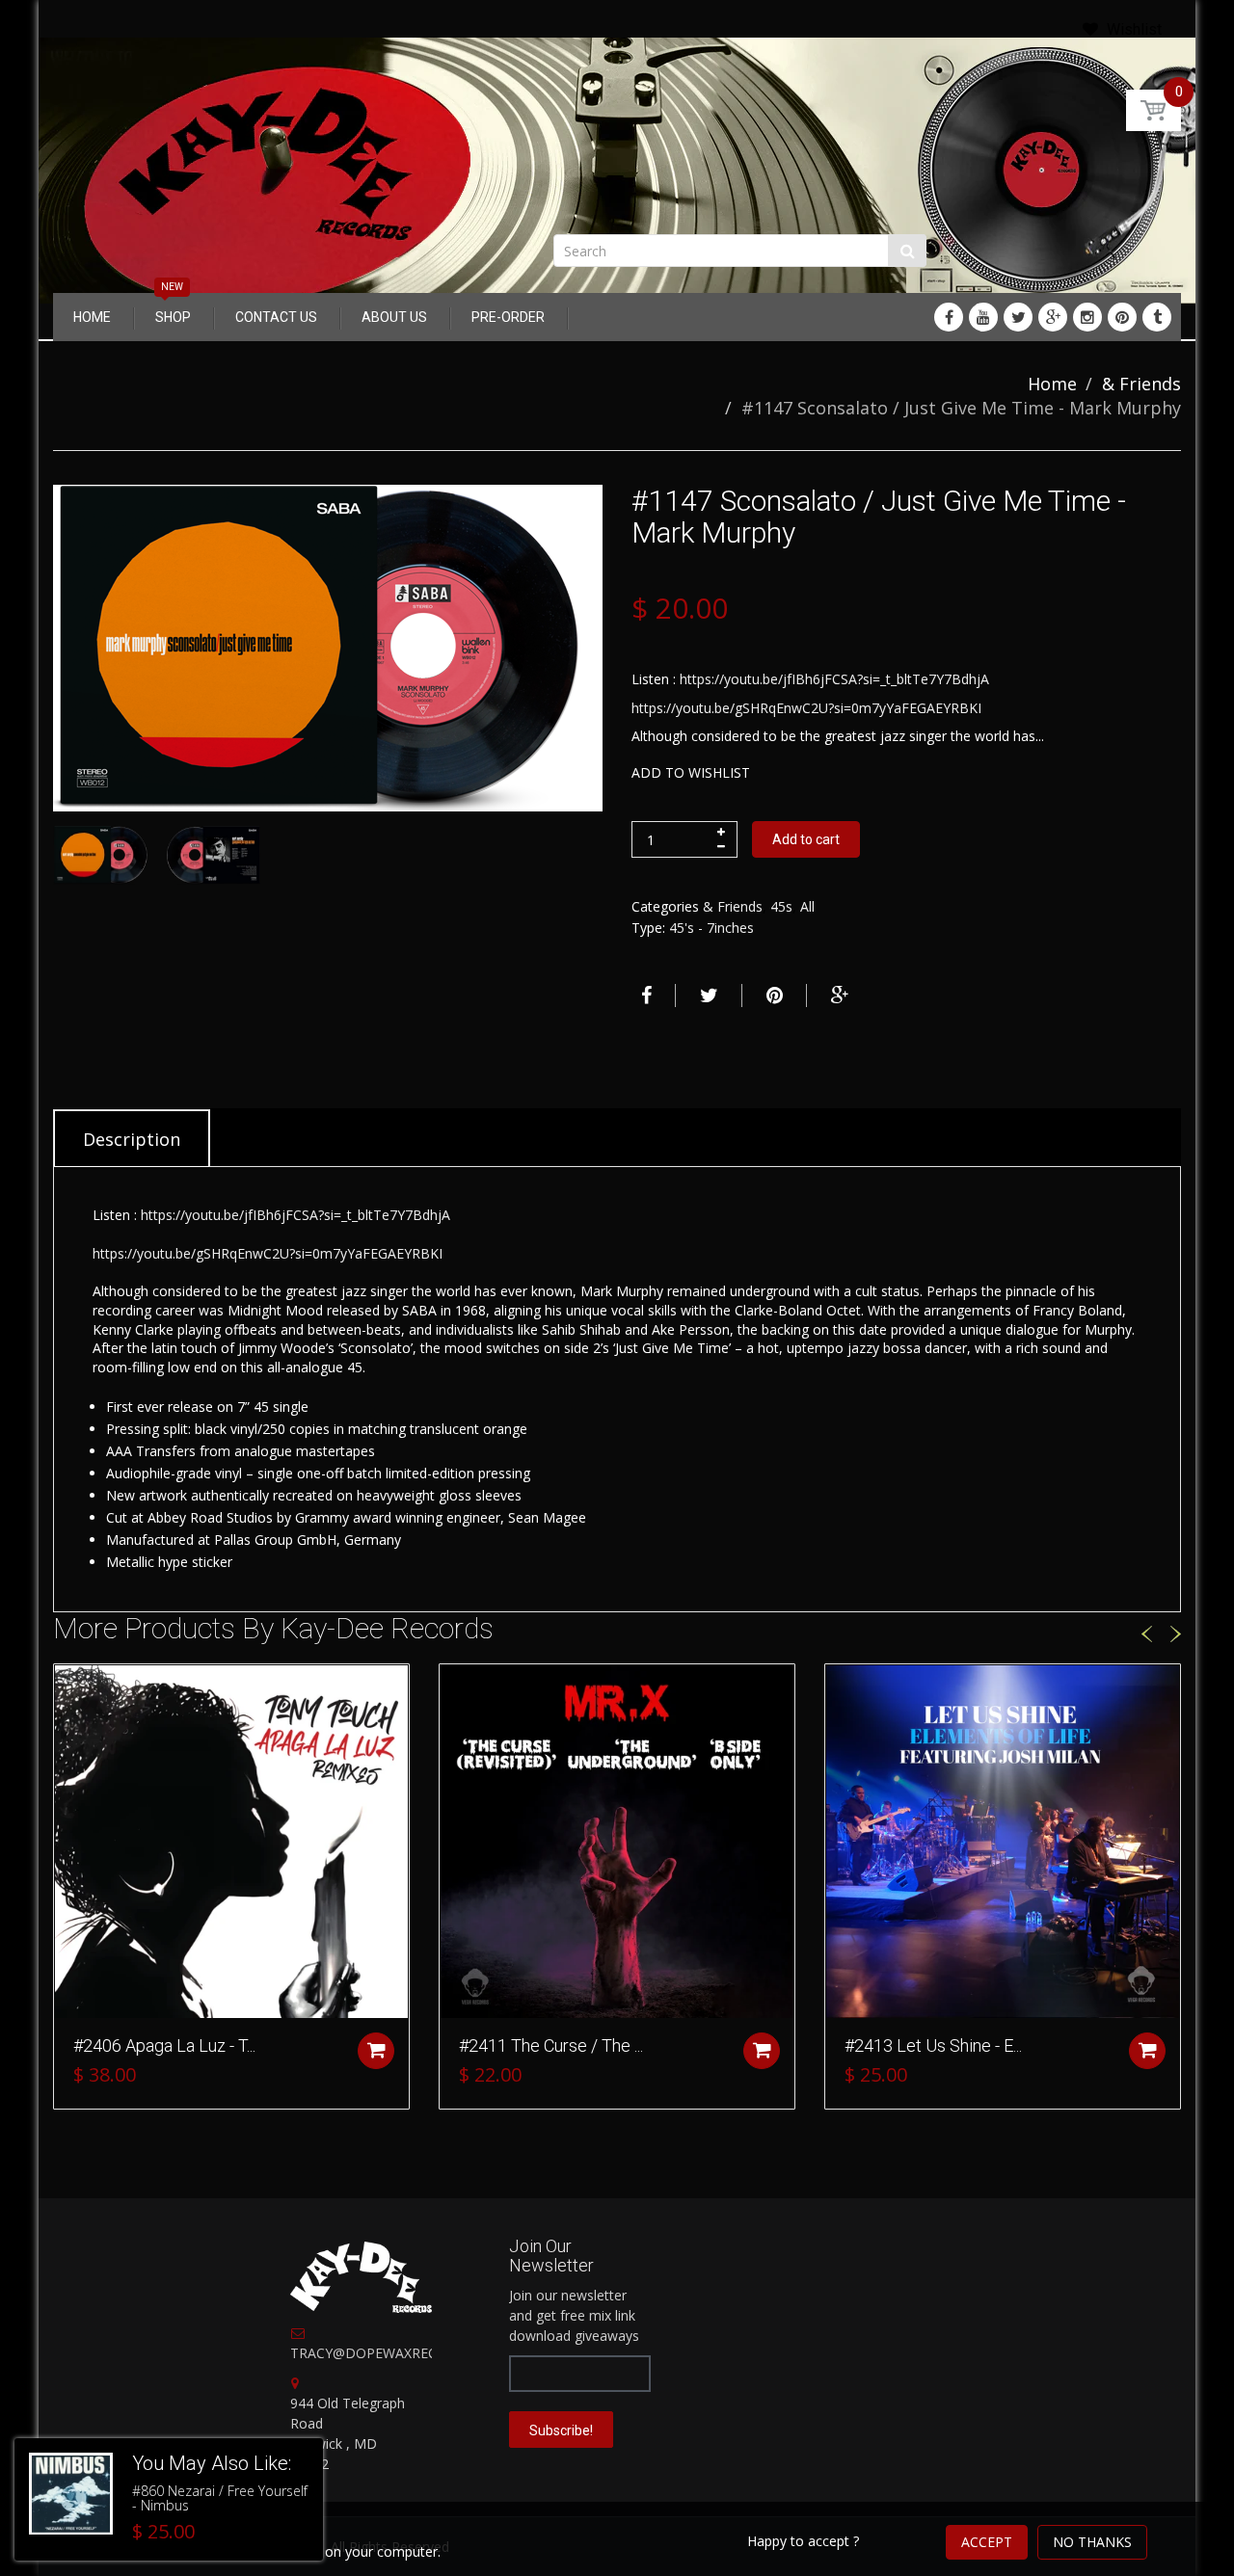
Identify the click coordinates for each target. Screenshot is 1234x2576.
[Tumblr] (1157, 317)
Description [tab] (132, 1139)
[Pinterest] (1122, 317)
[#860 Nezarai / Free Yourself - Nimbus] (71, 2494)
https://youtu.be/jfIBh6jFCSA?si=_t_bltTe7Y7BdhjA (834, 679)
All (807, 906)
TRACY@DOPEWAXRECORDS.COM (400, 2353)
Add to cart (806, 839)
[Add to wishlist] (68, 1688)
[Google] (1053, 317)
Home (1052, 384)
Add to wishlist (691, 772)
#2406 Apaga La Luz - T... (164, 2045)
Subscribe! (561, 2430)
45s (781, 906)
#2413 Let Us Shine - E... (933, 2045)
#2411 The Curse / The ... (551, 2045)
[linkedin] (983, 317)
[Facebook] (949, 317)
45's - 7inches (711, 928)
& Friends (1141, 384)
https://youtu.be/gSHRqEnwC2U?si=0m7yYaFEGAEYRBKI (806, 708)
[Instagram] (1087, 317)
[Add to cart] (376, 2051)
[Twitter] (1018, 317)
